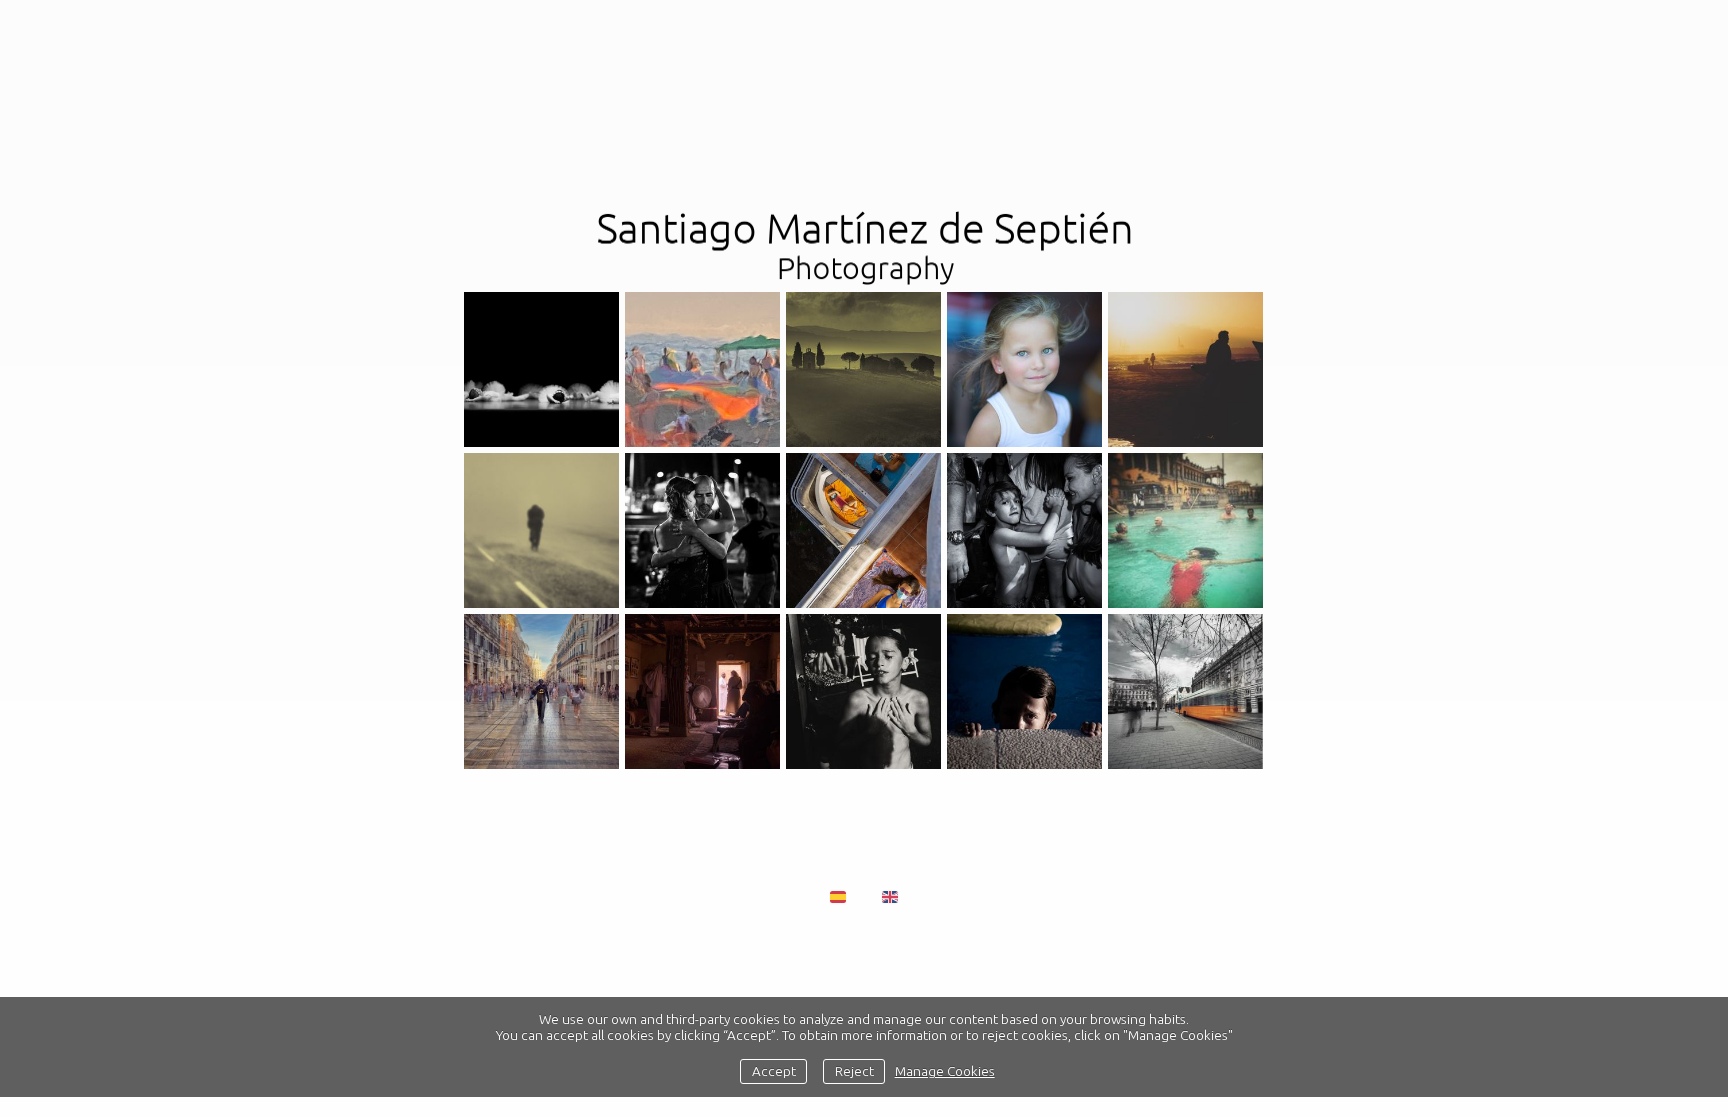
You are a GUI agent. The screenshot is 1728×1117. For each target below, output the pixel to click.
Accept (774, 1071)
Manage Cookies (945, 1071)
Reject (854, 1071)
